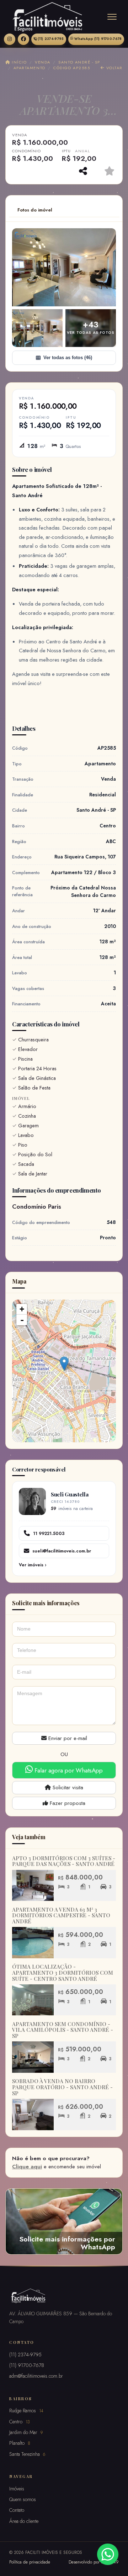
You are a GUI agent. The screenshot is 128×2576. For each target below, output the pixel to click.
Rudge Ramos (26, 2411)
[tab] (35, 210)
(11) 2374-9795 (51, 39)
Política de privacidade (30, 2562)
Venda (42, 62)
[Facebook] (23, 39)
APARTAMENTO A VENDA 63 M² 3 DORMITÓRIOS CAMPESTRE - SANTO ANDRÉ (61, 1915)
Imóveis (17, 2489)
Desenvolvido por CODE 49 (94, 2562)
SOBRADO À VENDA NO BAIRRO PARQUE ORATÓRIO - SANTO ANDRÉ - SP (62, 2087)
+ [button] (22, 1309)
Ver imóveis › (33, 1565)
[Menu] (112, 17)
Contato (17, 2510)
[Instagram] (10, 39)
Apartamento (30, 68)
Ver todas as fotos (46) (68, 358)
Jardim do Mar (26, 2432)
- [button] (22, 1320)
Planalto (20, 2443)
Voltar (114, 68)
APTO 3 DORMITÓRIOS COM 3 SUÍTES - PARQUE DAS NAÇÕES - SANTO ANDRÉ (64, 1861)
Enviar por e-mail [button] (67, 1738)
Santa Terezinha (27, 2454)
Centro (20, 2422)
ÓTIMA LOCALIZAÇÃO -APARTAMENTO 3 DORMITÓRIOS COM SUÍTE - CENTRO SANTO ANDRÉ (63, 1972)
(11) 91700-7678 (98, 39)
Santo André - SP (79, 62)
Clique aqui (27, 2167)
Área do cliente (24, 2521)
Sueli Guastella (70, 1494)
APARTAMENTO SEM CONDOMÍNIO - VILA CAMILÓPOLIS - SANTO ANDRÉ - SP (63, 2030)
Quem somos (23, 2499)
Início (18, 62)
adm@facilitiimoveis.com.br (36, 2376)
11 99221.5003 (49, 1533)
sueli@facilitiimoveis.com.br (62, 1551)
